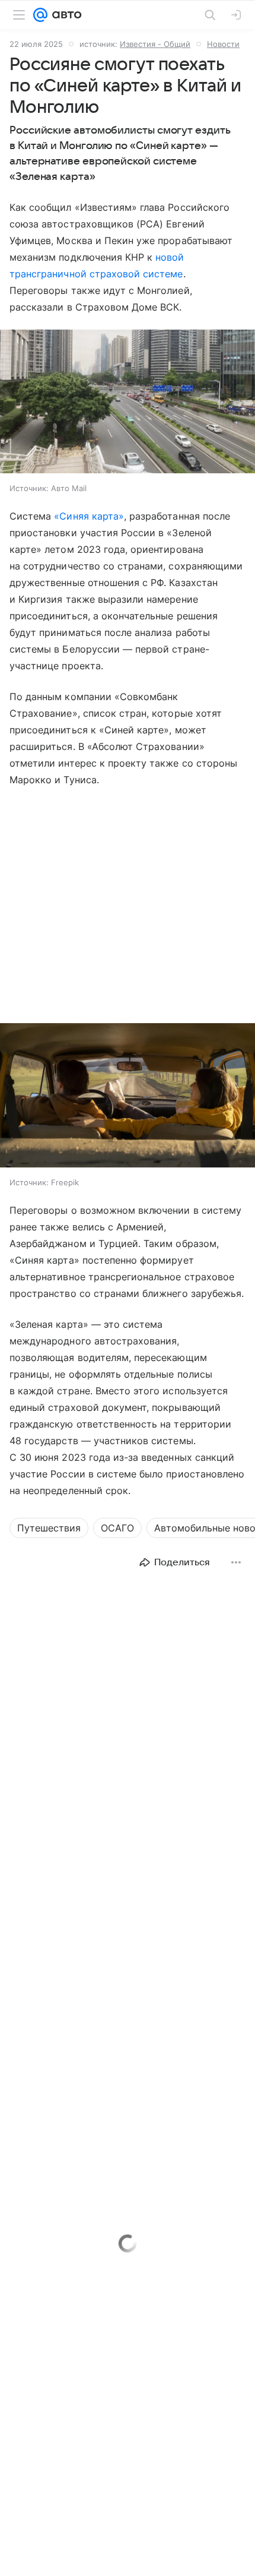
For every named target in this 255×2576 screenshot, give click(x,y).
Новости (223, 44)
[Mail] (40, 15)
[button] (128, 403)
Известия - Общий (155, 44)
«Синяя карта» (89, 516)
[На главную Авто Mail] (65, 15)
